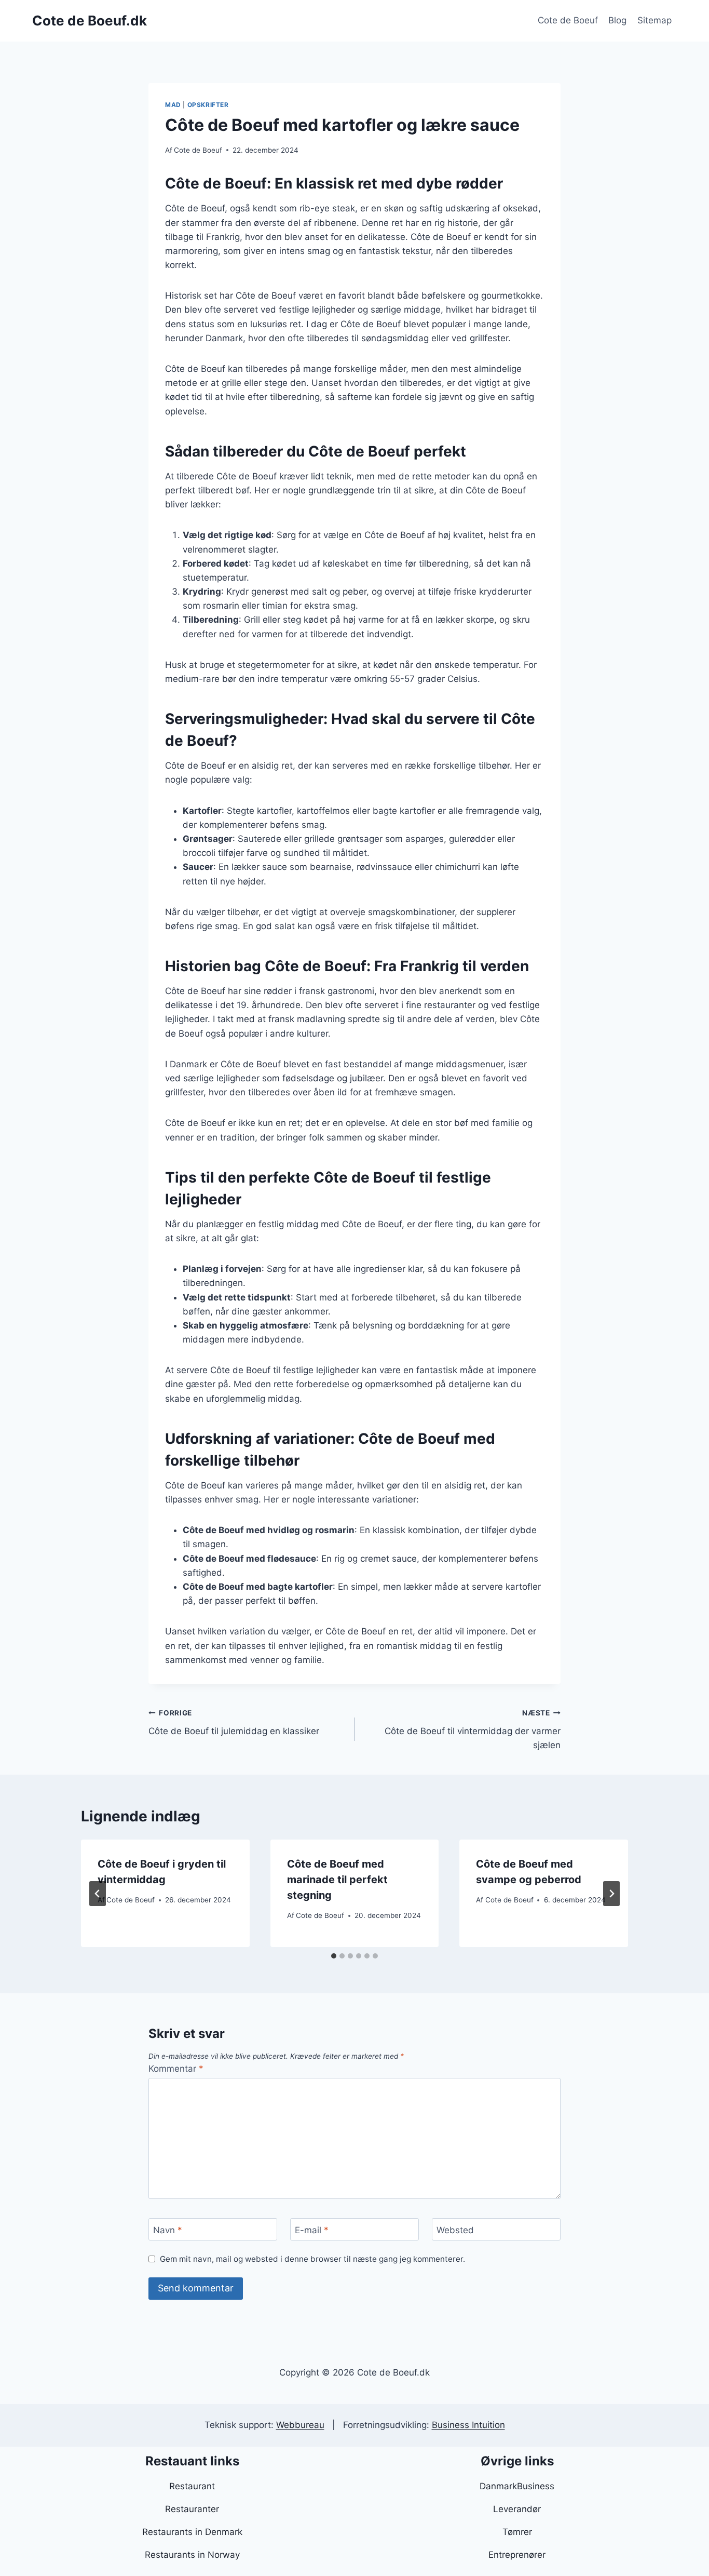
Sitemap (655, 20)
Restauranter (192, 2509)
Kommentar (176, 2069)
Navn (168, 2230)
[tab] (334, 1956)
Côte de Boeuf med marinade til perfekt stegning (337, 1880)
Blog (617, 20)
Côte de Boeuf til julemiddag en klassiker (234, 1722)
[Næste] (611, 1894)
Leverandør (517, 2509)
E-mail (312, 2230)
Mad (173, 105)
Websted (455, 2230)
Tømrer (517, 2532)
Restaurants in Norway (192, 2555)
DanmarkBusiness (517, 2486)
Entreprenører (517, 2555)
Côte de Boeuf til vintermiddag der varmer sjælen (473, 1729)
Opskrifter (208, 105)
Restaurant (192, 2486)
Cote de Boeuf (568, 20)
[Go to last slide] (98, 1894)
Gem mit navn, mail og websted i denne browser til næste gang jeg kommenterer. (312, 2259)
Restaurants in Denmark (192, 2532)
